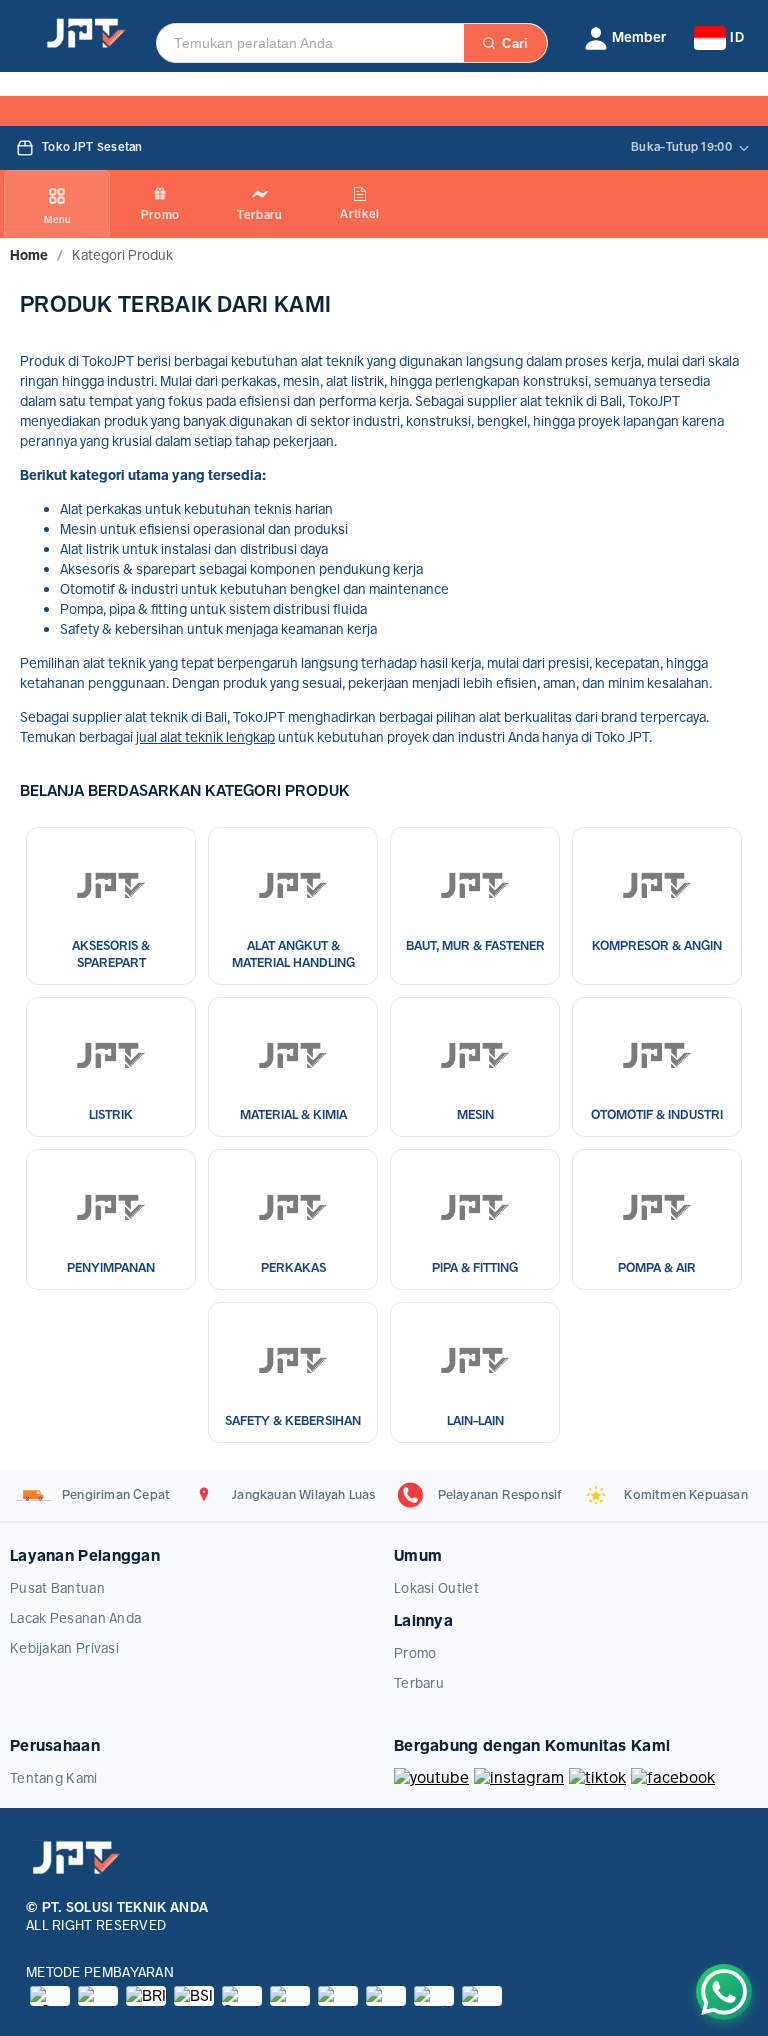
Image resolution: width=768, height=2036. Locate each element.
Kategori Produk (122, 255)
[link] (29, 255)
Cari (515, 43)
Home (29, 255)
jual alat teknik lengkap (205, 737)
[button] (625, 38)
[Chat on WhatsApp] (724, 1992)
